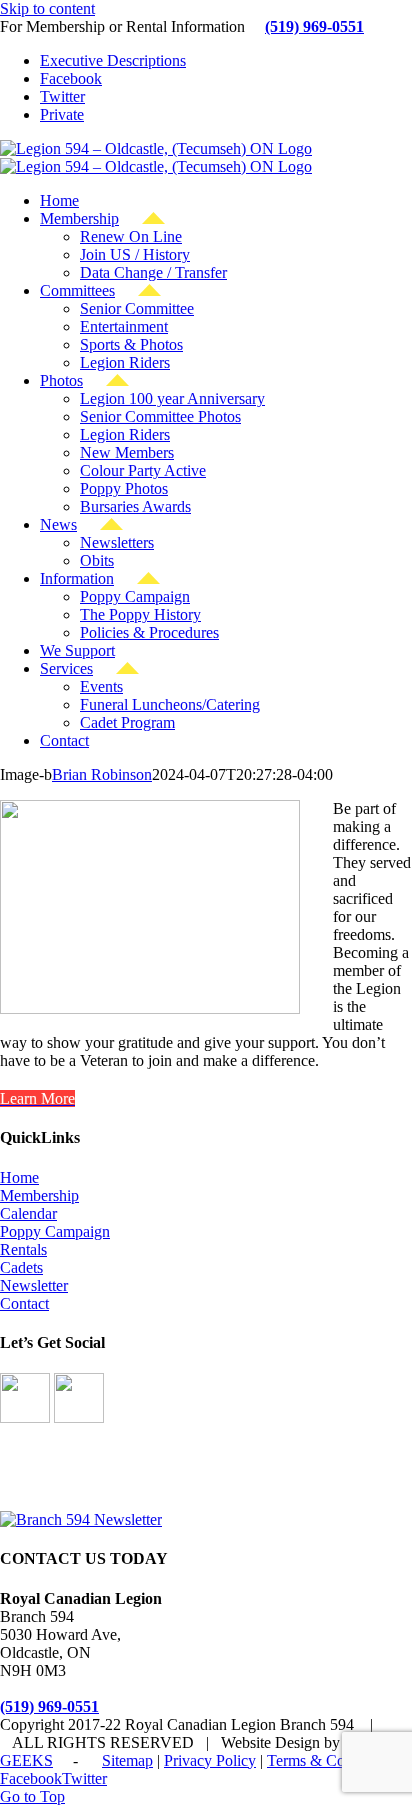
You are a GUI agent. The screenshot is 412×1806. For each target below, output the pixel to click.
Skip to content (47, 8)
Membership (39, 1195)
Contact (24, 1303)
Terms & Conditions (331, 1760)
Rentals (23, 1249)
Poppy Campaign (55, 1231)
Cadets (21, 1267)
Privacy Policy (210, 1760)
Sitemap (127, 1760)
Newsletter (34, 1285)
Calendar (28, 1213)
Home (19, 1177)
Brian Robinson (102, 774)
